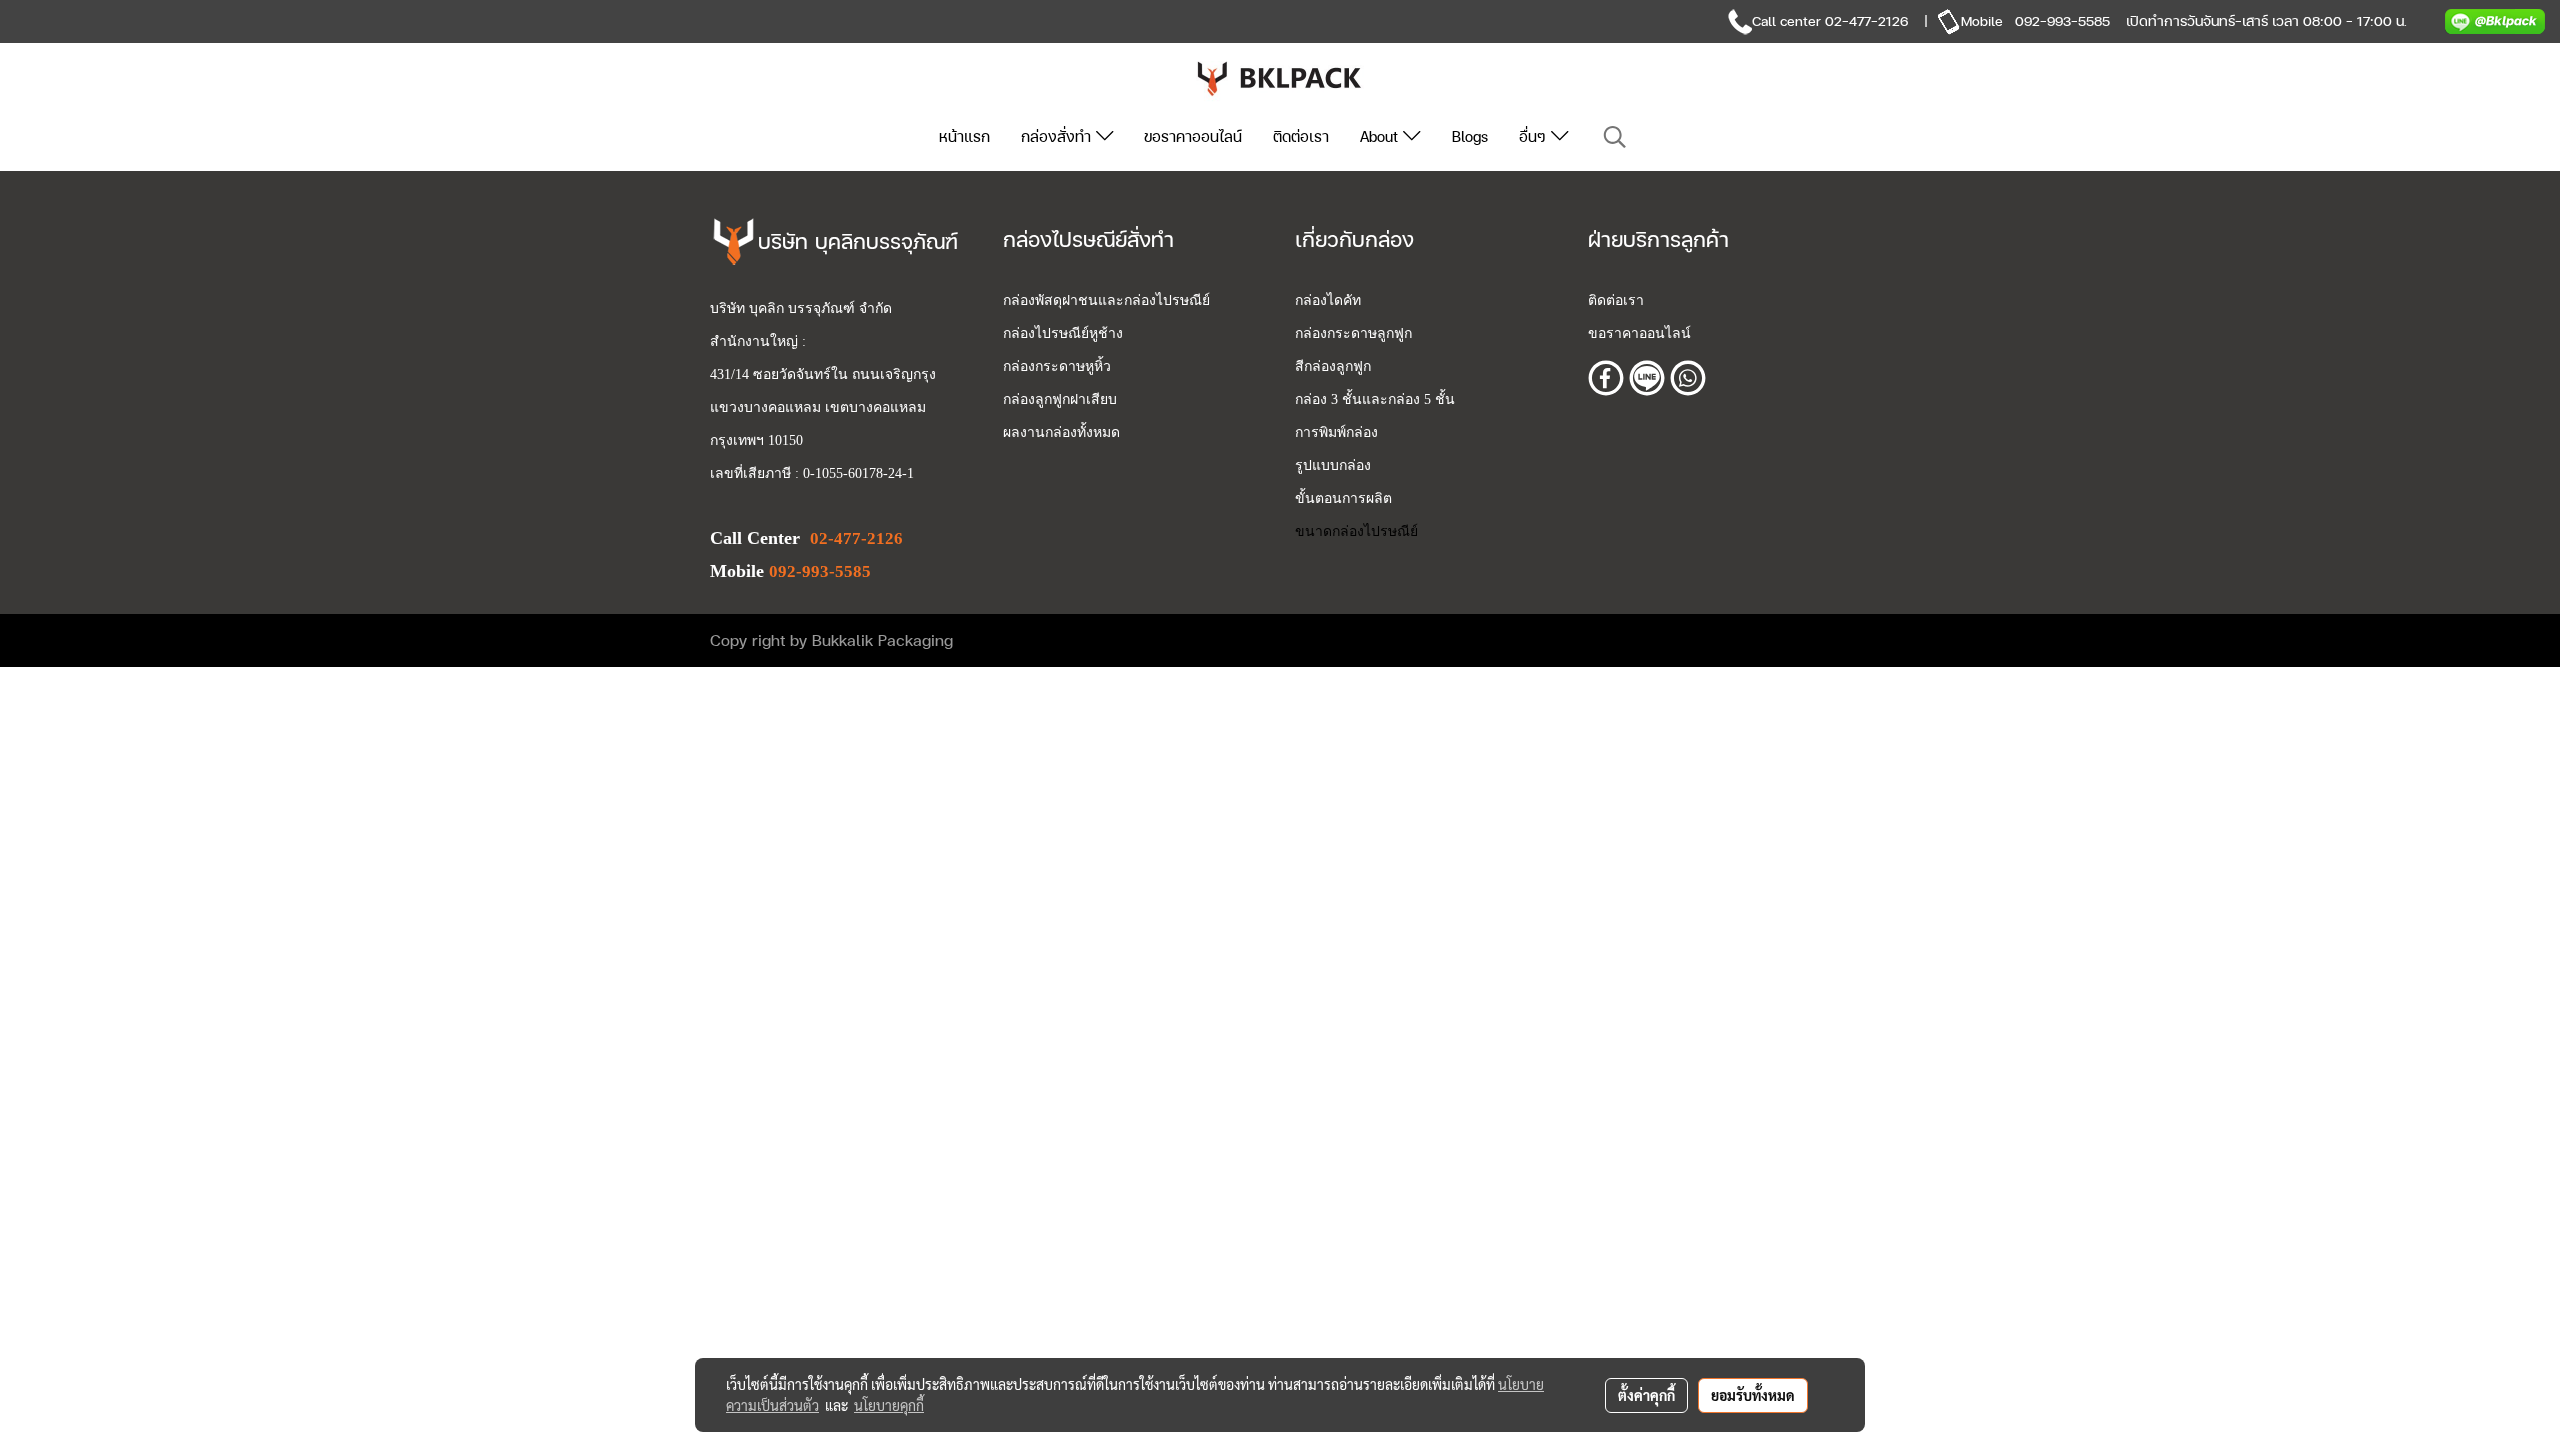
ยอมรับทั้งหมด (1753, 1395)
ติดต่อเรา (1301, 136)
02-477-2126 (1866, 20)
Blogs (1470, 136)
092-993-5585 (2062, 20)
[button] (1615, 137)
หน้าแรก (964, 136)
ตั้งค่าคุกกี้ (1646, 1395)
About (1381, 136)
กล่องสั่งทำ (1058, 136)
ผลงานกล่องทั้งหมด (1061, 432)
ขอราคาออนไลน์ (1193, 136)
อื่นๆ (1535, 136)
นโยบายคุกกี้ (889, 1405)
